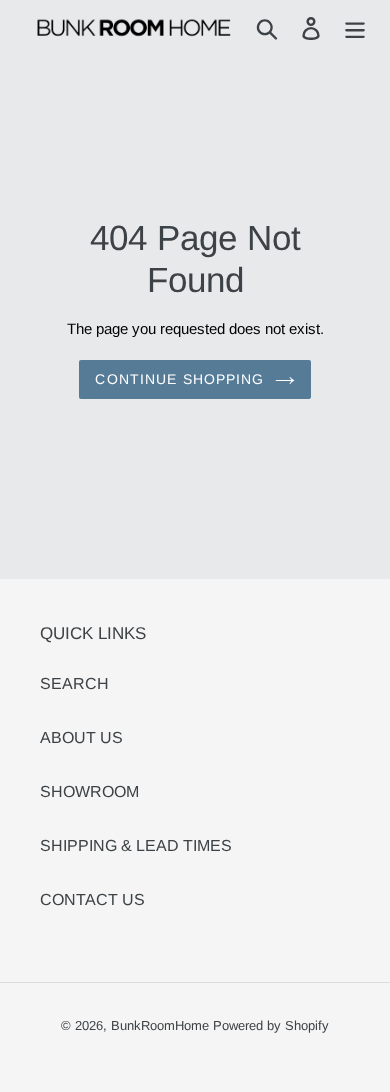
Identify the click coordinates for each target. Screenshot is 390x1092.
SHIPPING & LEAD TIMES (136, 845)
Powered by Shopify (271, 1025)
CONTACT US (92, 899)
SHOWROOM (89, 791)
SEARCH (74, 683)
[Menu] (355, 28)
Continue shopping (179, 379)
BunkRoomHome (160, 1025)
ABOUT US (81, 737)
